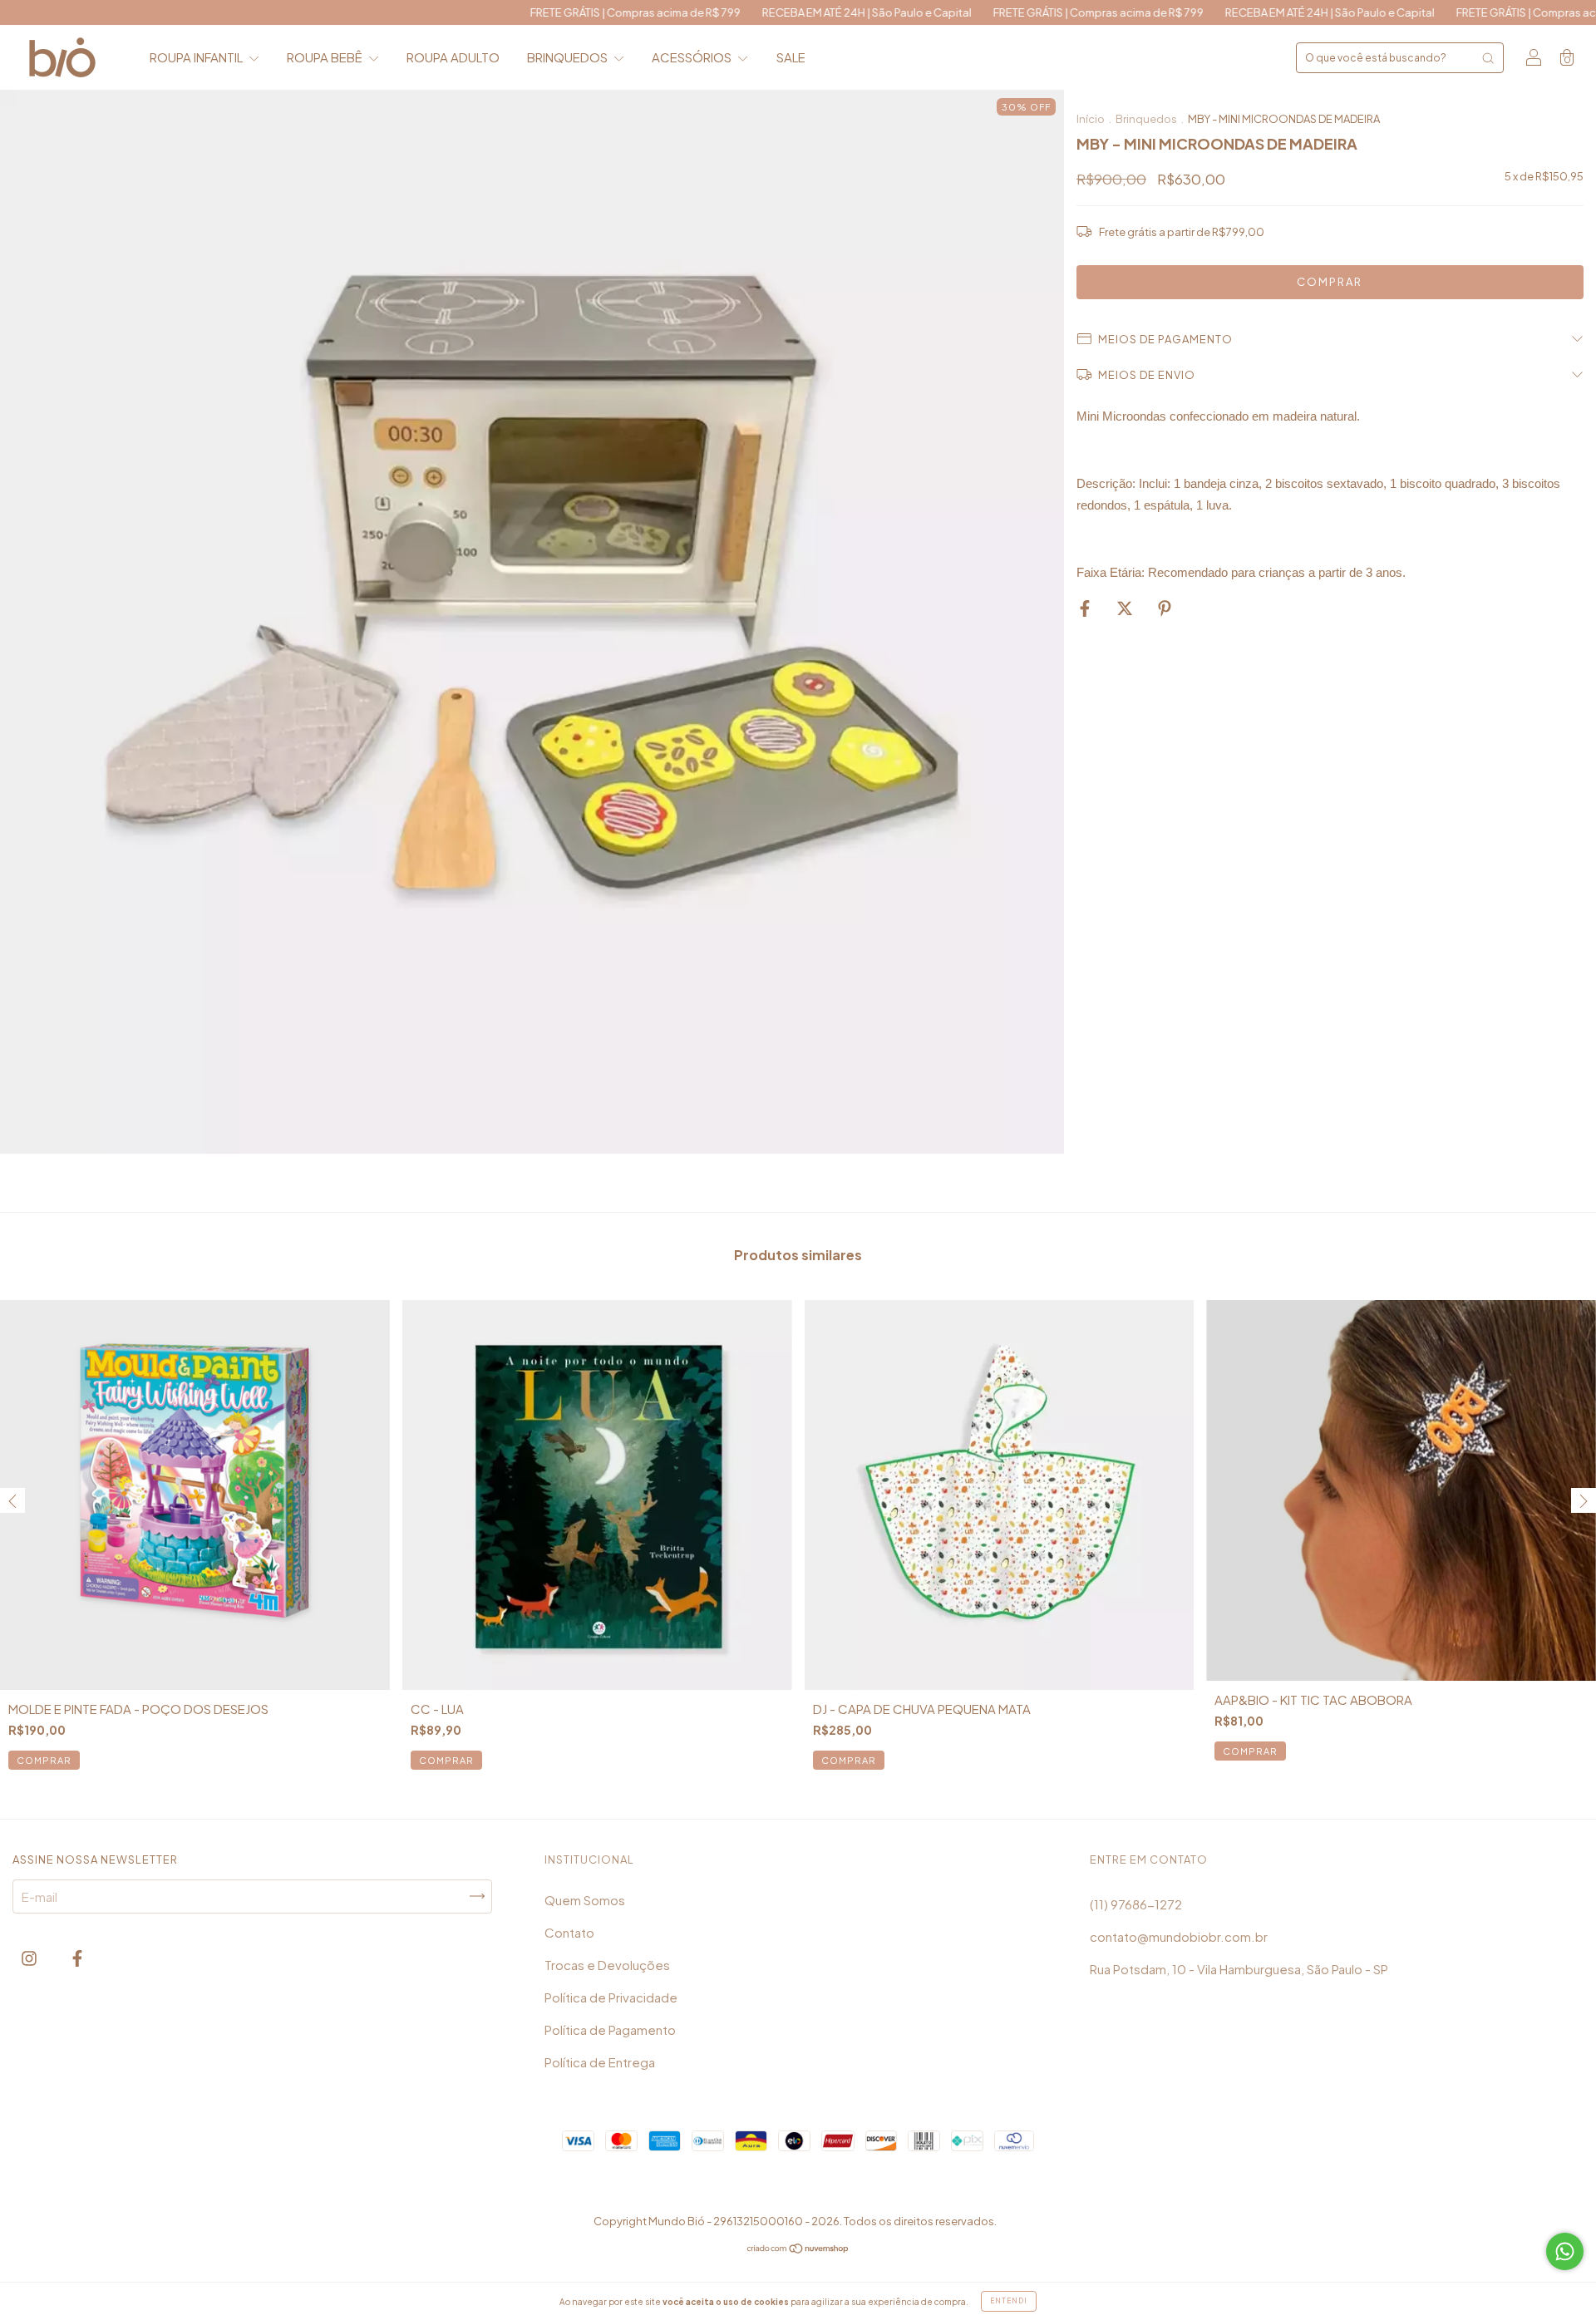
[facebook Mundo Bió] (77, 1958)
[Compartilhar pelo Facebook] (1086, 607)
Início (1091, 119)
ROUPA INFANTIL (197, 57)
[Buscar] (1488, 58)
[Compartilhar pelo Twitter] (1126, 607)
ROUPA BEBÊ (326, 57)
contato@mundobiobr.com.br (1179, 1936)
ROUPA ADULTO (453, 57)
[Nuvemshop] (798, 2249)
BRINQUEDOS (569, 57)
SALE (791, 57)
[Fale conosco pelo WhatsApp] (1565, 2251)
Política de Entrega (600, 2062)
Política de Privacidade (611, 1997)
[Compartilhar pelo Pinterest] (1165, 607)
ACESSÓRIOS (693, 57)
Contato (569, 1932)
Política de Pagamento (610, 2029)
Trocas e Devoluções (607, 1965)
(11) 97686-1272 (1136, 1904)
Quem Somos (585, 1900)
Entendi (1009, 2301)
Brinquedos (1146, 119)
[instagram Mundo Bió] (30, 1958)
